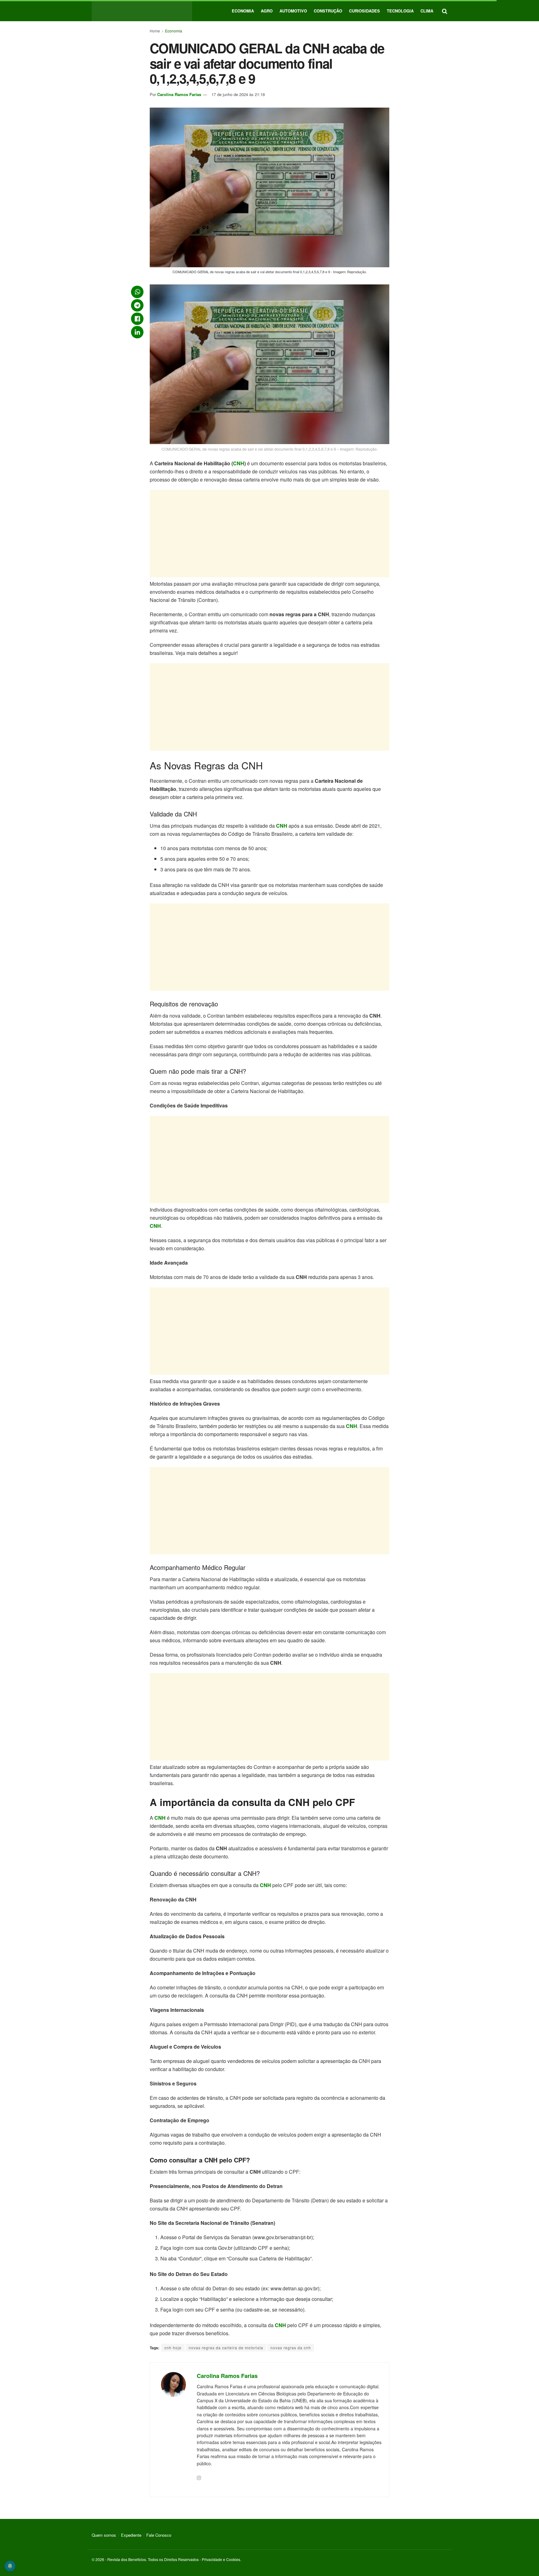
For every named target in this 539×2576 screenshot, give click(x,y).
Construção (328, 11)
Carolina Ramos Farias (179, 94)
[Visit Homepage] (142, 11)
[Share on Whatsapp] (137, 292)
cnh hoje (173, 2348)
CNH (239, 463)
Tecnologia (400, 11)
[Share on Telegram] (137, 305)
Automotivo (293, 11)
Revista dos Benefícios (127, 2559)
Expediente (131, 2535)
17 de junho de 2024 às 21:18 (238, 94)
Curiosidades (364, 11)
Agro (267, 11)
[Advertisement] (269, 534)
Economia (243, 11)
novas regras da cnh (291, 2348)
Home (155, 31)
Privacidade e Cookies (221, 2559)
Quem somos (104, 2535)
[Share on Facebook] (137, 319)
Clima (427, 11)
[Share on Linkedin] (137, 332)
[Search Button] (445, 11)
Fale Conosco (159, 2535)
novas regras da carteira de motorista (226, 2348)
